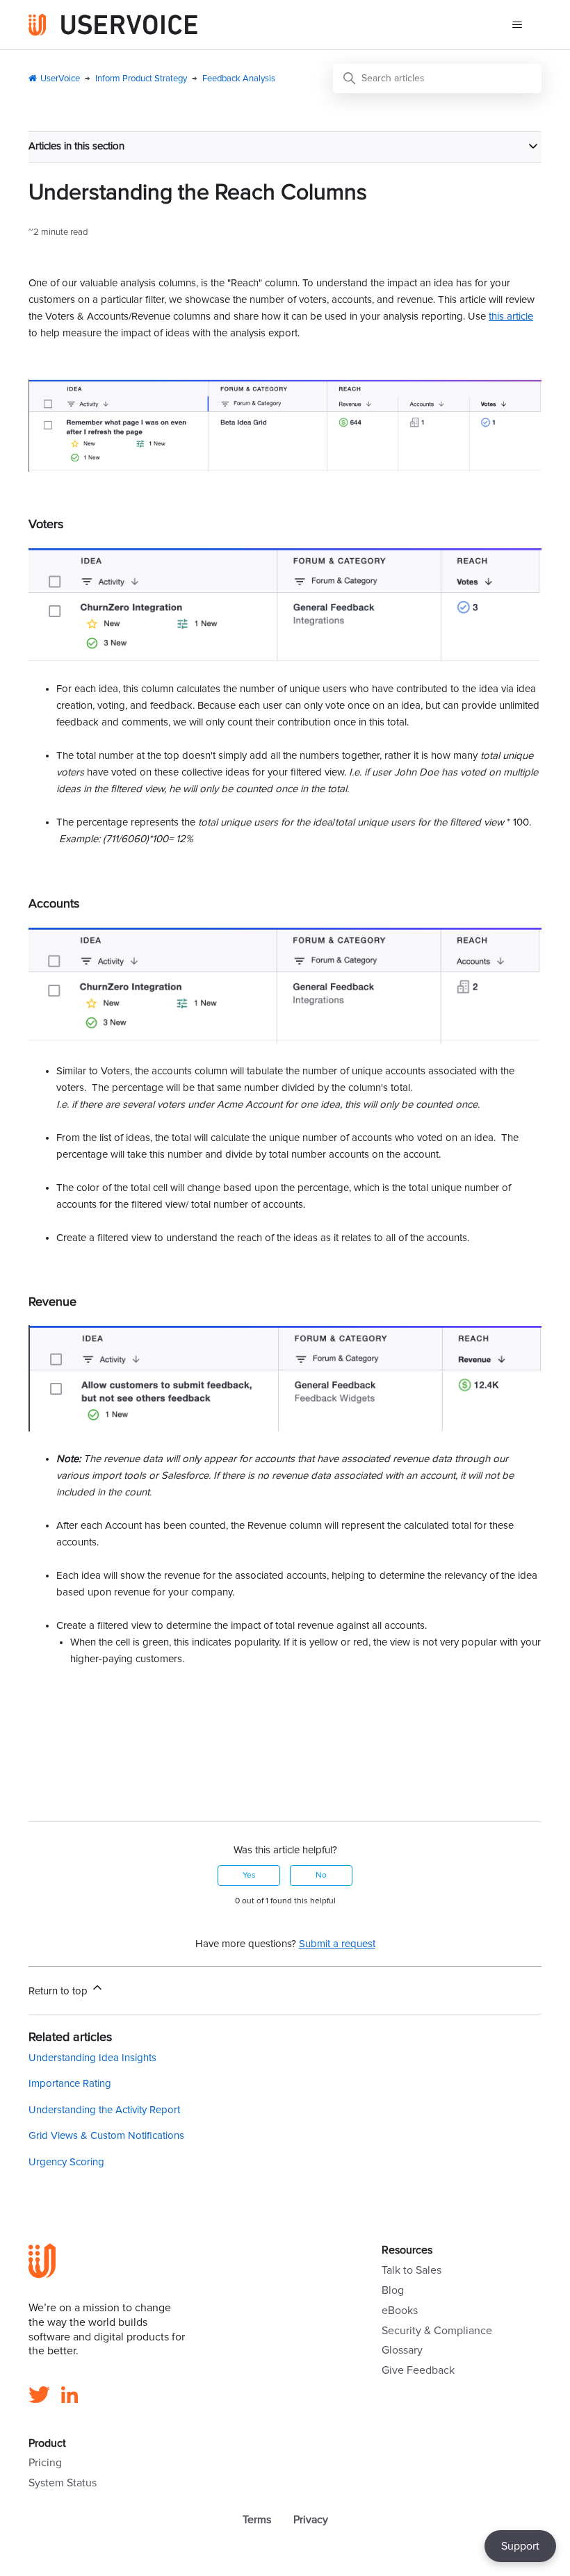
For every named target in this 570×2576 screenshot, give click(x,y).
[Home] (113, 25)
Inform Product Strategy (141, 79)
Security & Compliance (437, 2331)
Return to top (59, 1991)
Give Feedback (418, 2370)
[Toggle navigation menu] (517, 25)
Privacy (311, 2520)
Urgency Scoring (66, 2162)
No (321, 1876)
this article (511, 317)
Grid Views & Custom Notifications (106, 2136)
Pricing (45, 2463)
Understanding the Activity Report (104, 2110)
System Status (63, 2483)
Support (520, 2546)
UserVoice (60, 79)
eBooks (400, 2311)
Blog (393, 2290)
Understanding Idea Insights (92, 2058)
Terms (257, 2520)
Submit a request (337, 1944)
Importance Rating (70, 2084)
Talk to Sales (412, 2270)
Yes (249, 1876)
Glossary (402, 2350)
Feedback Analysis (239, 79)
